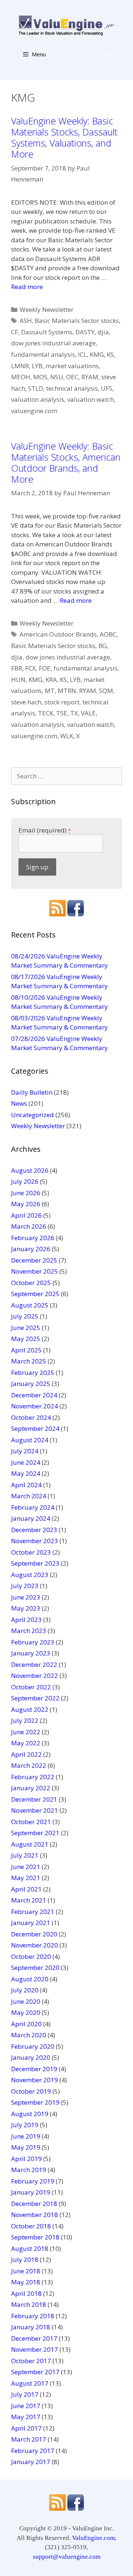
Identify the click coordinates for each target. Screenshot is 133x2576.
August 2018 (30, 2248)
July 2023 (25, 1586)
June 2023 (26, 1597)
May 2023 (26, 1608)
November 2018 (35, 2215)
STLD (36, 388)
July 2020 (25, 1990)
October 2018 (31, 2226)
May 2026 (26, 1204)
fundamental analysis (43, 354)
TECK (46, 713)
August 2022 (30, 1709)
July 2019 (25, 2125)
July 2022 (25, 1720)
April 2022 (26, 1754)
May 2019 (26, 2147)
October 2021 (31, 1822)
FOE (45, 668)
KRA (51, 680)
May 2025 (26, 1339)
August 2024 (30, 1440)
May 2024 (26, 1473)
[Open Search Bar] (107, 54)
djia (103, 332)
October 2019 (31, 2091)
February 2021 (33, 1912)
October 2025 (31, 1283)
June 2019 (26, 2136)
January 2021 (31, 1923)
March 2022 (29, 1765)
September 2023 (35, 1563)
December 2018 (34, 2204)
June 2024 (26, 1462)
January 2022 (31, 1788)
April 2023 (26, 1620)
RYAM (90, 377)
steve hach (26, 702)
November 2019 (35, 2080)
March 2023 (29, 1631)
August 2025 (30, 1305)
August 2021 (30, 1844)
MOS (40, 377)
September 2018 (35, 2237)
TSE (62, 713)
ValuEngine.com (93, 2538)
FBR (17, 668)
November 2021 (35, 1810)
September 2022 (35, 1698)
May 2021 (26, 1878)
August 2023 (30, 1575)
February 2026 (33, 1238)
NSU (57, 377)
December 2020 (34, 1934)
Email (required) (45, 830)
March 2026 (29, 1226)
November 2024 (35, 1406)
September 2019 (35, 2102)
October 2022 (31, 1687)
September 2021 (35, 1833)
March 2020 (29, 2035)
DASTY (85, 332)
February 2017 (33, 2451)
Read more (27, 287)
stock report (62, 702)
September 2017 (35, 2372)
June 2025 (26, 1328)
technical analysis (72, 388)
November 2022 (35, 1676)
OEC (72, 377)
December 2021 (34, 1799)
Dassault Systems (47, 332)
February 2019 (33, 2181)
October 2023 (31, 1552)
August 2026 (30, 1170)
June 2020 (26, 2001)
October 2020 (31, 1956)
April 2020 (26, 2024)
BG (103, 646)
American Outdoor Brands (58, 634)
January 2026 (31, 1249)
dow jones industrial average (53, 343)
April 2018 (26, 2293)
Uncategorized (33, 1115)
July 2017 (25, 2394)
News (19, 1103)
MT (50, 691)
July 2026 (25, 1181)
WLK (67, 736)
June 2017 (26, 2406)
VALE (88, 713)
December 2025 (34, 1260)
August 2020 (30, 1979)
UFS (107, 388)
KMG (97, 354)
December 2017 (34, 2338)
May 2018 (26, 2282)
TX (74, 713)
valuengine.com (34, 411)
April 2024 (26, 1485)
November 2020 (35, 1945)
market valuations (72, 366)
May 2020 (26, 2012)
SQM (106, 691)
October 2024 (31, 1417)
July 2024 (25, 1451)
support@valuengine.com (67, 2557)
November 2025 (35, 1271)
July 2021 (25, 1855)
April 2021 (26, 1889)
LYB (37, 366)
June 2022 (26, 1732)
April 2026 (26, 1215)
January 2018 (31, 2327)
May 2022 (26, 1743)
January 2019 (31, 2192)
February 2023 (33, 1642)
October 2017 (31, 2361)
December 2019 (34, 2069)
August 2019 (30, 2114)
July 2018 (25, 2260)
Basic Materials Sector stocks (77, 321)
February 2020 (33, 2046)
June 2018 (26, 2271)
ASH (26, 321)
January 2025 (31, 1384)
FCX (30, 668)
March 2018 (29, 2304)
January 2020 (31, 2057)
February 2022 (33, 1777)
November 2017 (35, 2349)
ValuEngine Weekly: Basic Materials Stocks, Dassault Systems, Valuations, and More (64, 137)
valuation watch (91, 399)
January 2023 (31, 1653)
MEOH (21, 377)
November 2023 (35, 1541)
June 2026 (26, 1193)
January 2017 (31, 2462)
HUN (18, 680)
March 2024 (29, 1496)
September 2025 (35, 1294)
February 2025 (33, 1373)
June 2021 (26, 1867)
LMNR (20, 366)
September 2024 (35, 1428)
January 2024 (31, 1518)
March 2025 (29, 1361)
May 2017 (26, 2417)
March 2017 (29, 2439)
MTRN (67, 691)
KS (110, 354)
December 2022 (34, 1664)
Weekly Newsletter (47, 309)
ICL (82, 354)
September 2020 (35, 1968)
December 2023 (34, 1530)
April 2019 (26, 2159)
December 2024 (34, 1395)
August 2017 (30, 2383)
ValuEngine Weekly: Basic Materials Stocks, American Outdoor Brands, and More (66, 462)
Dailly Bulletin (32, 1092)
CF (15, 332)
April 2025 (26, 1350)
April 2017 (26, 2428)
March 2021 (29, 1900)
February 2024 (33, 1507)
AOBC (108, 634)
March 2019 (29, 2170)
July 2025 (25, 1316)
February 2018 (33, 2316)
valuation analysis (38, 399)
